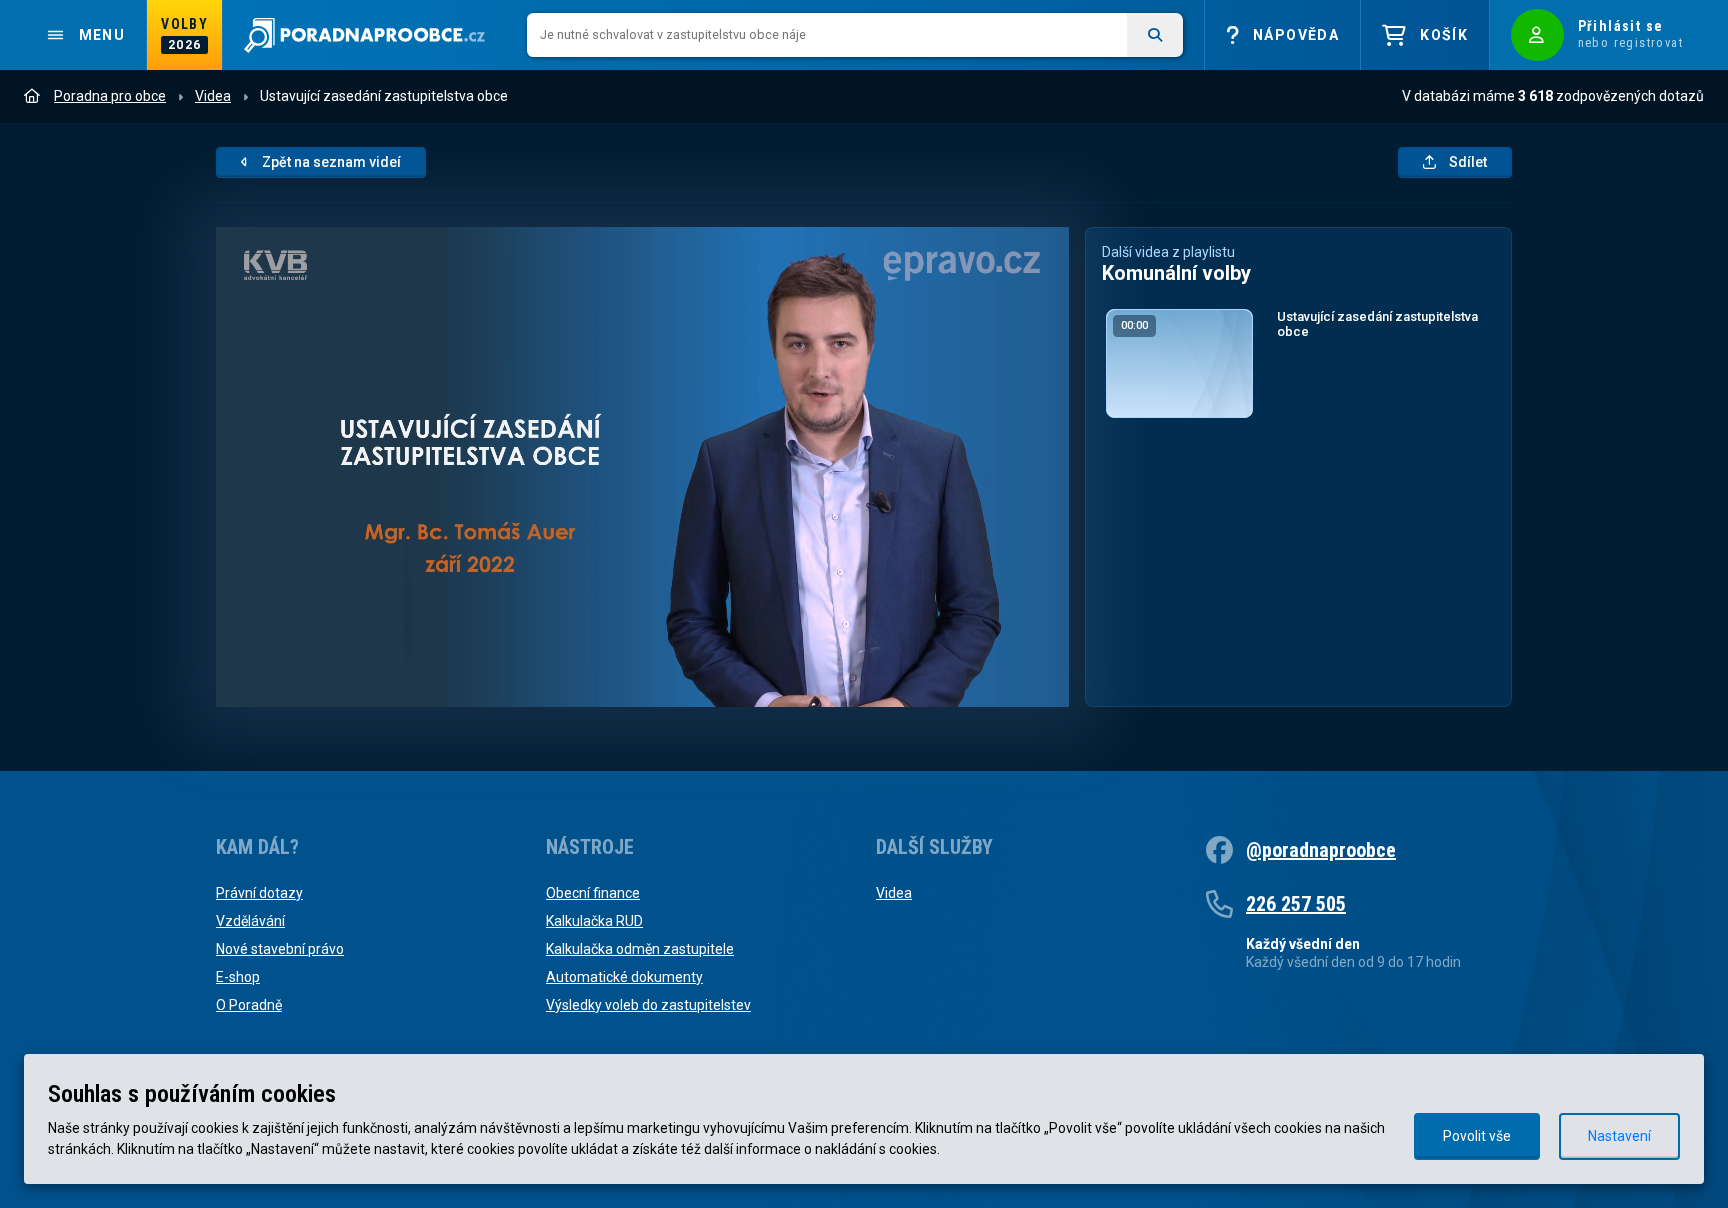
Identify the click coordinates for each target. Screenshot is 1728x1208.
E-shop (238, 977)
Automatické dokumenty (624, 977)
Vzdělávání (250, 921)
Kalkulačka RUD (594, 921)
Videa (213, 96)
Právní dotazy (259, 893)
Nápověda (1296, 35)
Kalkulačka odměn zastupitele (640, 949)
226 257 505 (1296, 904)
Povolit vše (1477, 1136)
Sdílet (1468, 162)
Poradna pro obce (110, 96)
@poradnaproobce (1321, 850)
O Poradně (249, 1005)
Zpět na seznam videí (331, 162)
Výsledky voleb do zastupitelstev (648, 1005)
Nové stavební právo (280, 949)
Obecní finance (593, 893)
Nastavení (1619, 1136)
